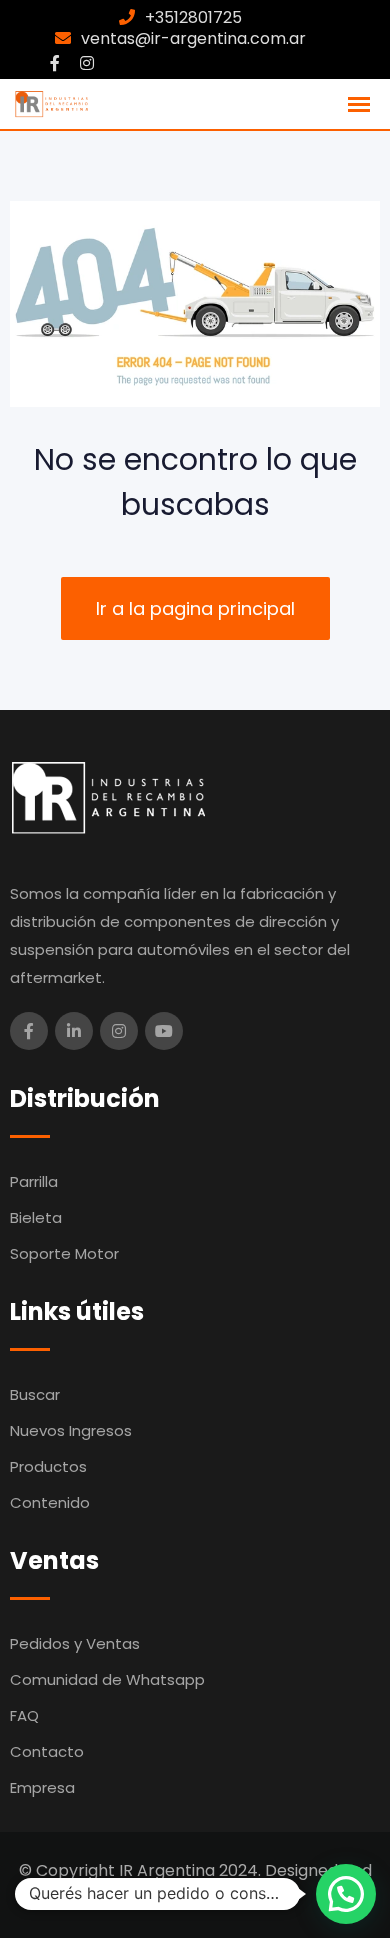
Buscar (35, 1394)
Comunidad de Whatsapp (107, 1679)
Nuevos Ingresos (71, 1430)
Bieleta (36, 1217)
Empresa (42, 1787)
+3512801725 (193, 17)
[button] (346, 1894)
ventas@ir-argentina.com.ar (193, 38)
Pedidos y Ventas (75, 1643)
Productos (48, 1466)
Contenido (50, 1502)
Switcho (252, 1898)
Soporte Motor (64, 1253)
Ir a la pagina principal (195, 608)
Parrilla (34, 1181)
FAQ (24, 1715)
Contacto (47, 1751)
